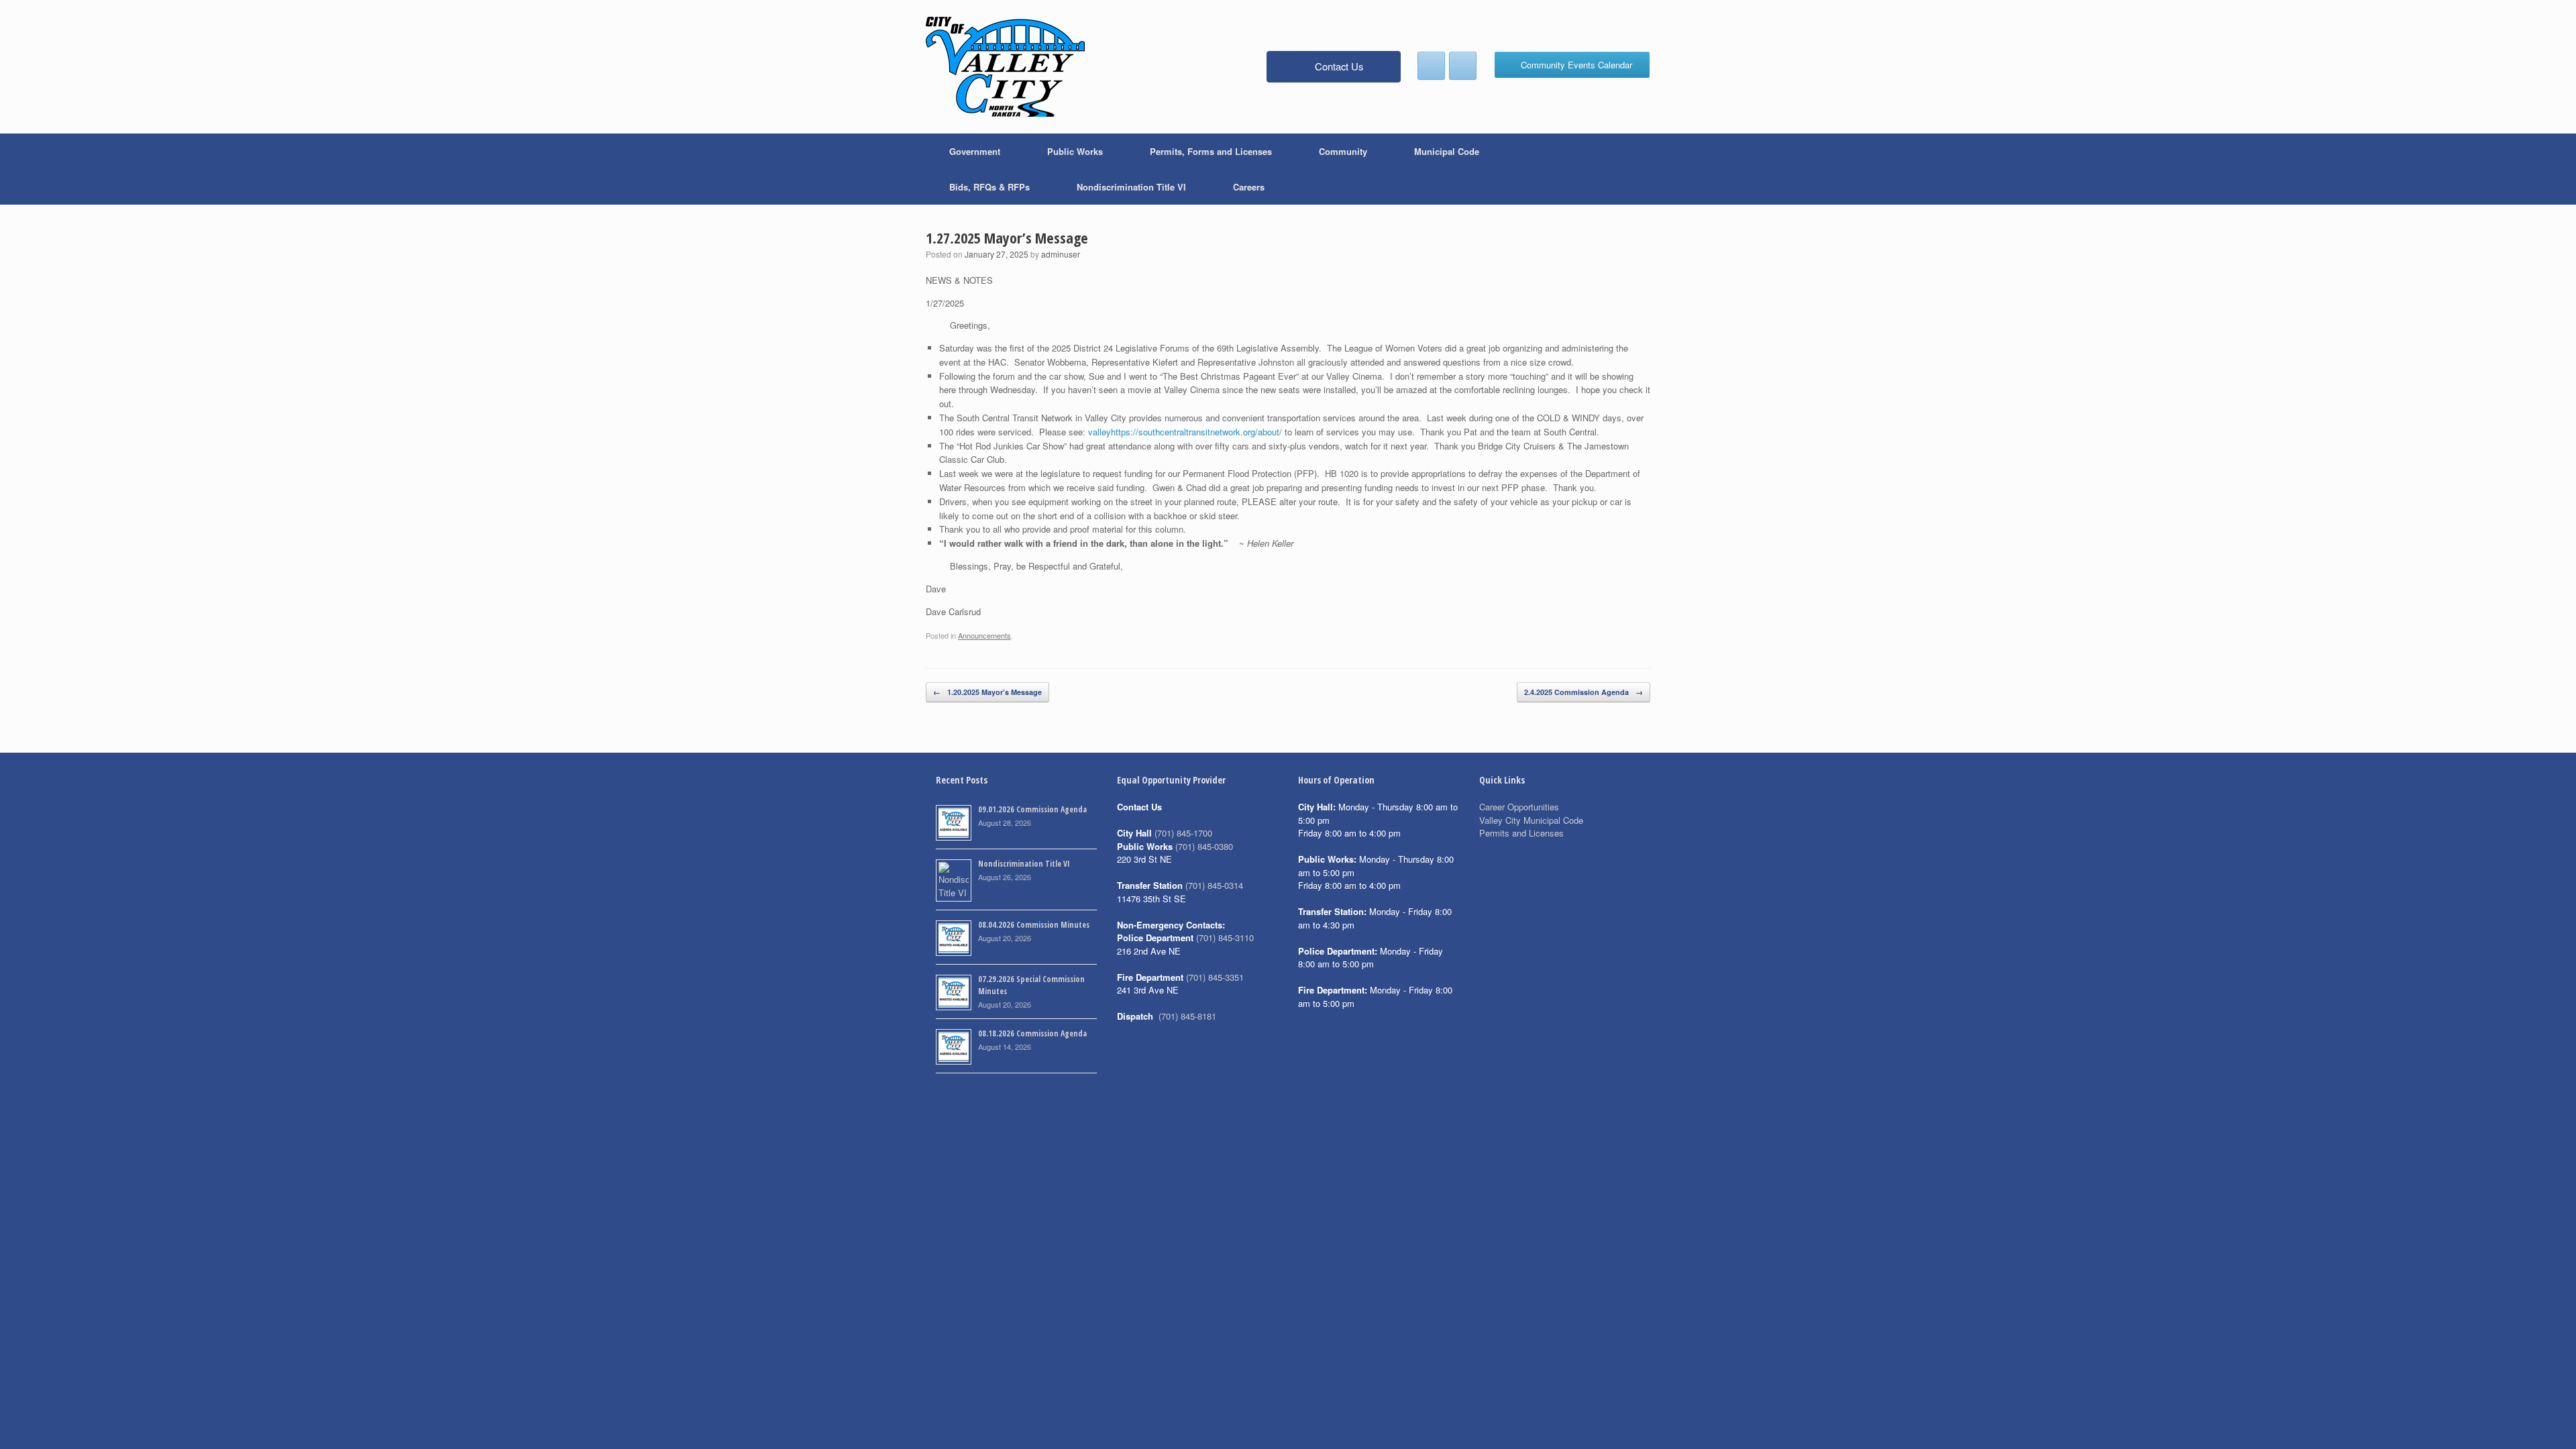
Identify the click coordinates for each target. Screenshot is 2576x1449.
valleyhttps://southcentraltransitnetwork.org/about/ (1185, 432)
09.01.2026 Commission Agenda (1032, 809)
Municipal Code (1447, 151)
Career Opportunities (1519, 807)
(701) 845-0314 (1214, 885)
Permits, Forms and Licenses (1211, 151)
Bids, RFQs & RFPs (989, 187)
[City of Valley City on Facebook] (1431, 66)
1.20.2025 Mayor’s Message (987, 692)
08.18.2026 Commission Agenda (1032, 1033)
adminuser (1061, 254)
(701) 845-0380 (1204, 846)
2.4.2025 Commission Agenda (1584, 692)
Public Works (1075, 151)
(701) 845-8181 (1187, 1016)
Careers (1249, 187)
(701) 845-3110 (1225, 937)
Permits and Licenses (1521, 833)
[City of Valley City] (1005, 67)
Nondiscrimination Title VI (1131, 187)
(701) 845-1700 (1183, 833)
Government (975, 151)
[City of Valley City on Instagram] (1463, 66)
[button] (1630, 169)
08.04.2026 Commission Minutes (1034, 925)
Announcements (984, 635)
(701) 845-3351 (1215, 977)
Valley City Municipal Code (1531, 820)
